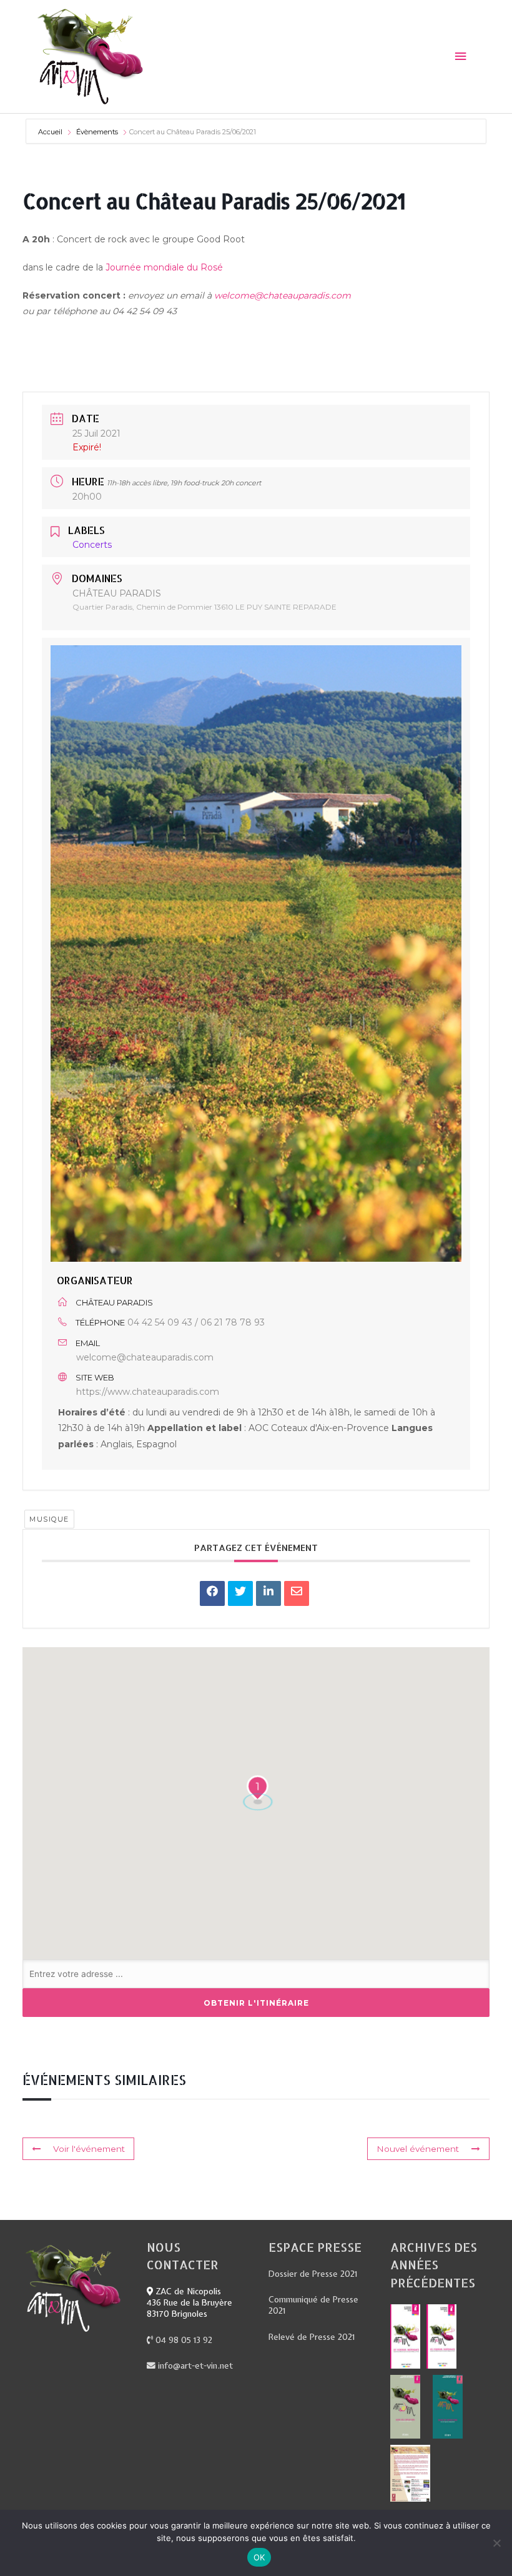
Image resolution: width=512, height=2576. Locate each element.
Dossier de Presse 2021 (313, 2274)
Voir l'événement (89, 2149)
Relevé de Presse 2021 (312, 2337)
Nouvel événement (418, 2149)
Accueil (51, 132)
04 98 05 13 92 (183, 2340)
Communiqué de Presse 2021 (313, 2305)
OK (259, 2557)
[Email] (297, 1593)
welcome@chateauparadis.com (283, 295)
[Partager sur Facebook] (212, 1593)
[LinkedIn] (268, 1593)
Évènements (97, 132)
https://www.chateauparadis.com (148, 1392)
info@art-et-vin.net (194, 2365)
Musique (49, 1519)
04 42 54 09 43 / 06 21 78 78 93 (196, 1322)
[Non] (496, 2543)
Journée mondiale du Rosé (163, 267)
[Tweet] (240, 1593)
